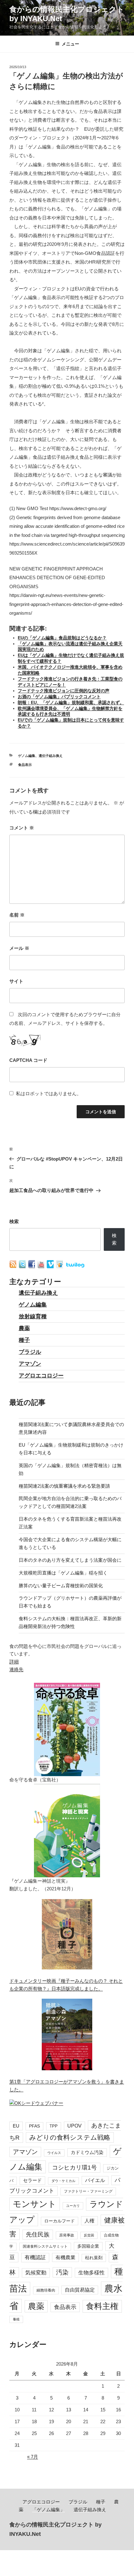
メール (19, 948)
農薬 (24, 1328)
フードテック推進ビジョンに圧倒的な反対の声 (64, 691)
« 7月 (33, 2457)
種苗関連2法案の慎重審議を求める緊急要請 (64, 1486)
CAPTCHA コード (28, 1060)
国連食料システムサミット (45, 2246)
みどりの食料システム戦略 (70, 2137)
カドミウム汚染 (87, 2152)
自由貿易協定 (80, 2290)
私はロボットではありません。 (49, 1093)
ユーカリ (73, 2206)
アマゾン (30, 1364)
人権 (89, 2221)
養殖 (16, 2319)
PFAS (34, 2126)
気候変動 (36, 2273)
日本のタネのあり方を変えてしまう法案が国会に (70, 1560)
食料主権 (102, 2306)
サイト (16, 981)
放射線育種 (33, 1316)
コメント (22, 828)
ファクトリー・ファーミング (88, 2191)
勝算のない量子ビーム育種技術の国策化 (61, 1586)
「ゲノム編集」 (48, 2510)
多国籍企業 (88, 2246)
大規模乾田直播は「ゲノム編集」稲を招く (63, 1573)
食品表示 (25, 765)
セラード (32, 2180)
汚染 (62, 2272)
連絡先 (16, 1669)
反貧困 (89, 2235)
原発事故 (67, 2235)
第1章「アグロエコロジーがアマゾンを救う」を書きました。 (67, 2085)
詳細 (14, 1661)
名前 (17, 915)
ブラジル (30, 1352)
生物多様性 (91, 2273)
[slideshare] (60, 1267)
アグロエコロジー (41, 1376)
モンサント (35, 2204)
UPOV (74, 2126)
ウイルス (54, 2153)
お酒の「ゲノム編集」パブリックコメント (59, 697)
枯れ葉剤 (94, 2258)
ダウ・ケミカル (63, 2181)
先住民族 (38, 2234)
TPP (54, 2126)
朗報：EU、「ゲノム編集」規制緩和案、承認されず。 (71, 703)
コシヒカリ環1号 (74, 2168)
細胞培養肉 (46, 2290)
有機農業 (65, 2257)
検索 (14, 1221)
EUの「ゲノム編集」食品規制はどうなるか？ (62, 638)
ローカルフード (60, 2221)
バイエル (95, 2180)
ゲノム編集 (27, 756)
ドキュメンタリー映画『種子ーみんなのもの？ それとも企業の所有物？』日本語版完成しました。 (66, 1985)
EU (16, 2126)
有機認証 (35, 2257)
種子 (24, 1340)
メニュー (70, 44)
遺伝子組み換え (51, 756)
